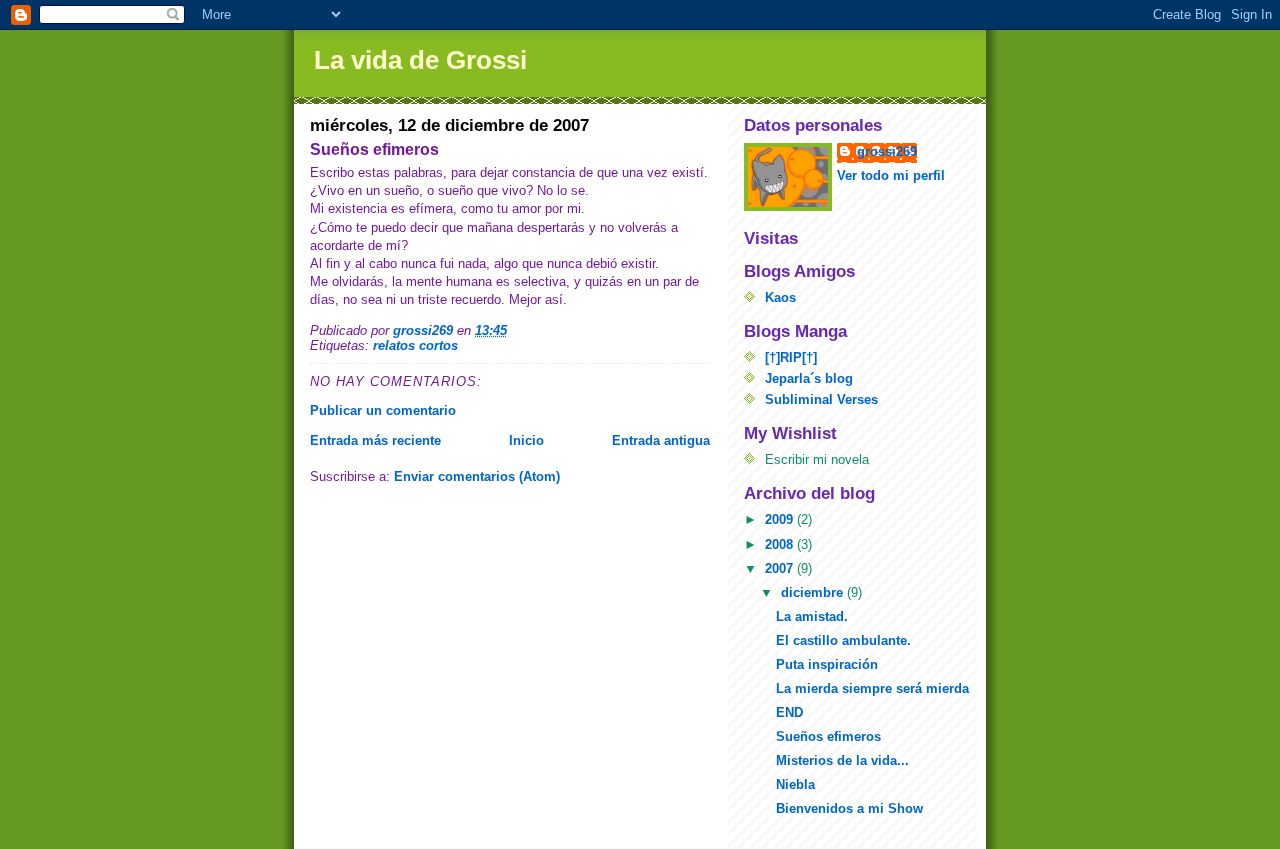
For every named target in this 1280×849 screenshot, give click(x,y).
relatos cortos (415, 345)
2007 (781, 568)
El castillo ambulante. (843, 640)
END (789, 712)
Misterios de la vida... (842, 760)
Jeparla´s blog (809, 378)
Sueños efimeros (828, 736)
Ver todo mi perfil (891, 175)
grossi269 (887, 151)
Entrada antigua (661, 440)
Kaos (780, 297)
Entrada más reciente (375, 440)
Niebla (795, 784)
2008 (781, 544)
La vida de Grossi (420, 60)
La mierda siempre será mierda (872, 688)
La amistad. (812, 616)
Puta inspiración (827, 664)
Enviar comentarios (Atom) (477, 476)
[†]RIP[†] (791, 357)
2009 (781, 519)
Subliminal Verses (821, 399)
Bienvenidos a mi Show (849, 808)
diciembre (814, 592)
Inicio (526, 440)
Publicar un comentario (383, 410)
